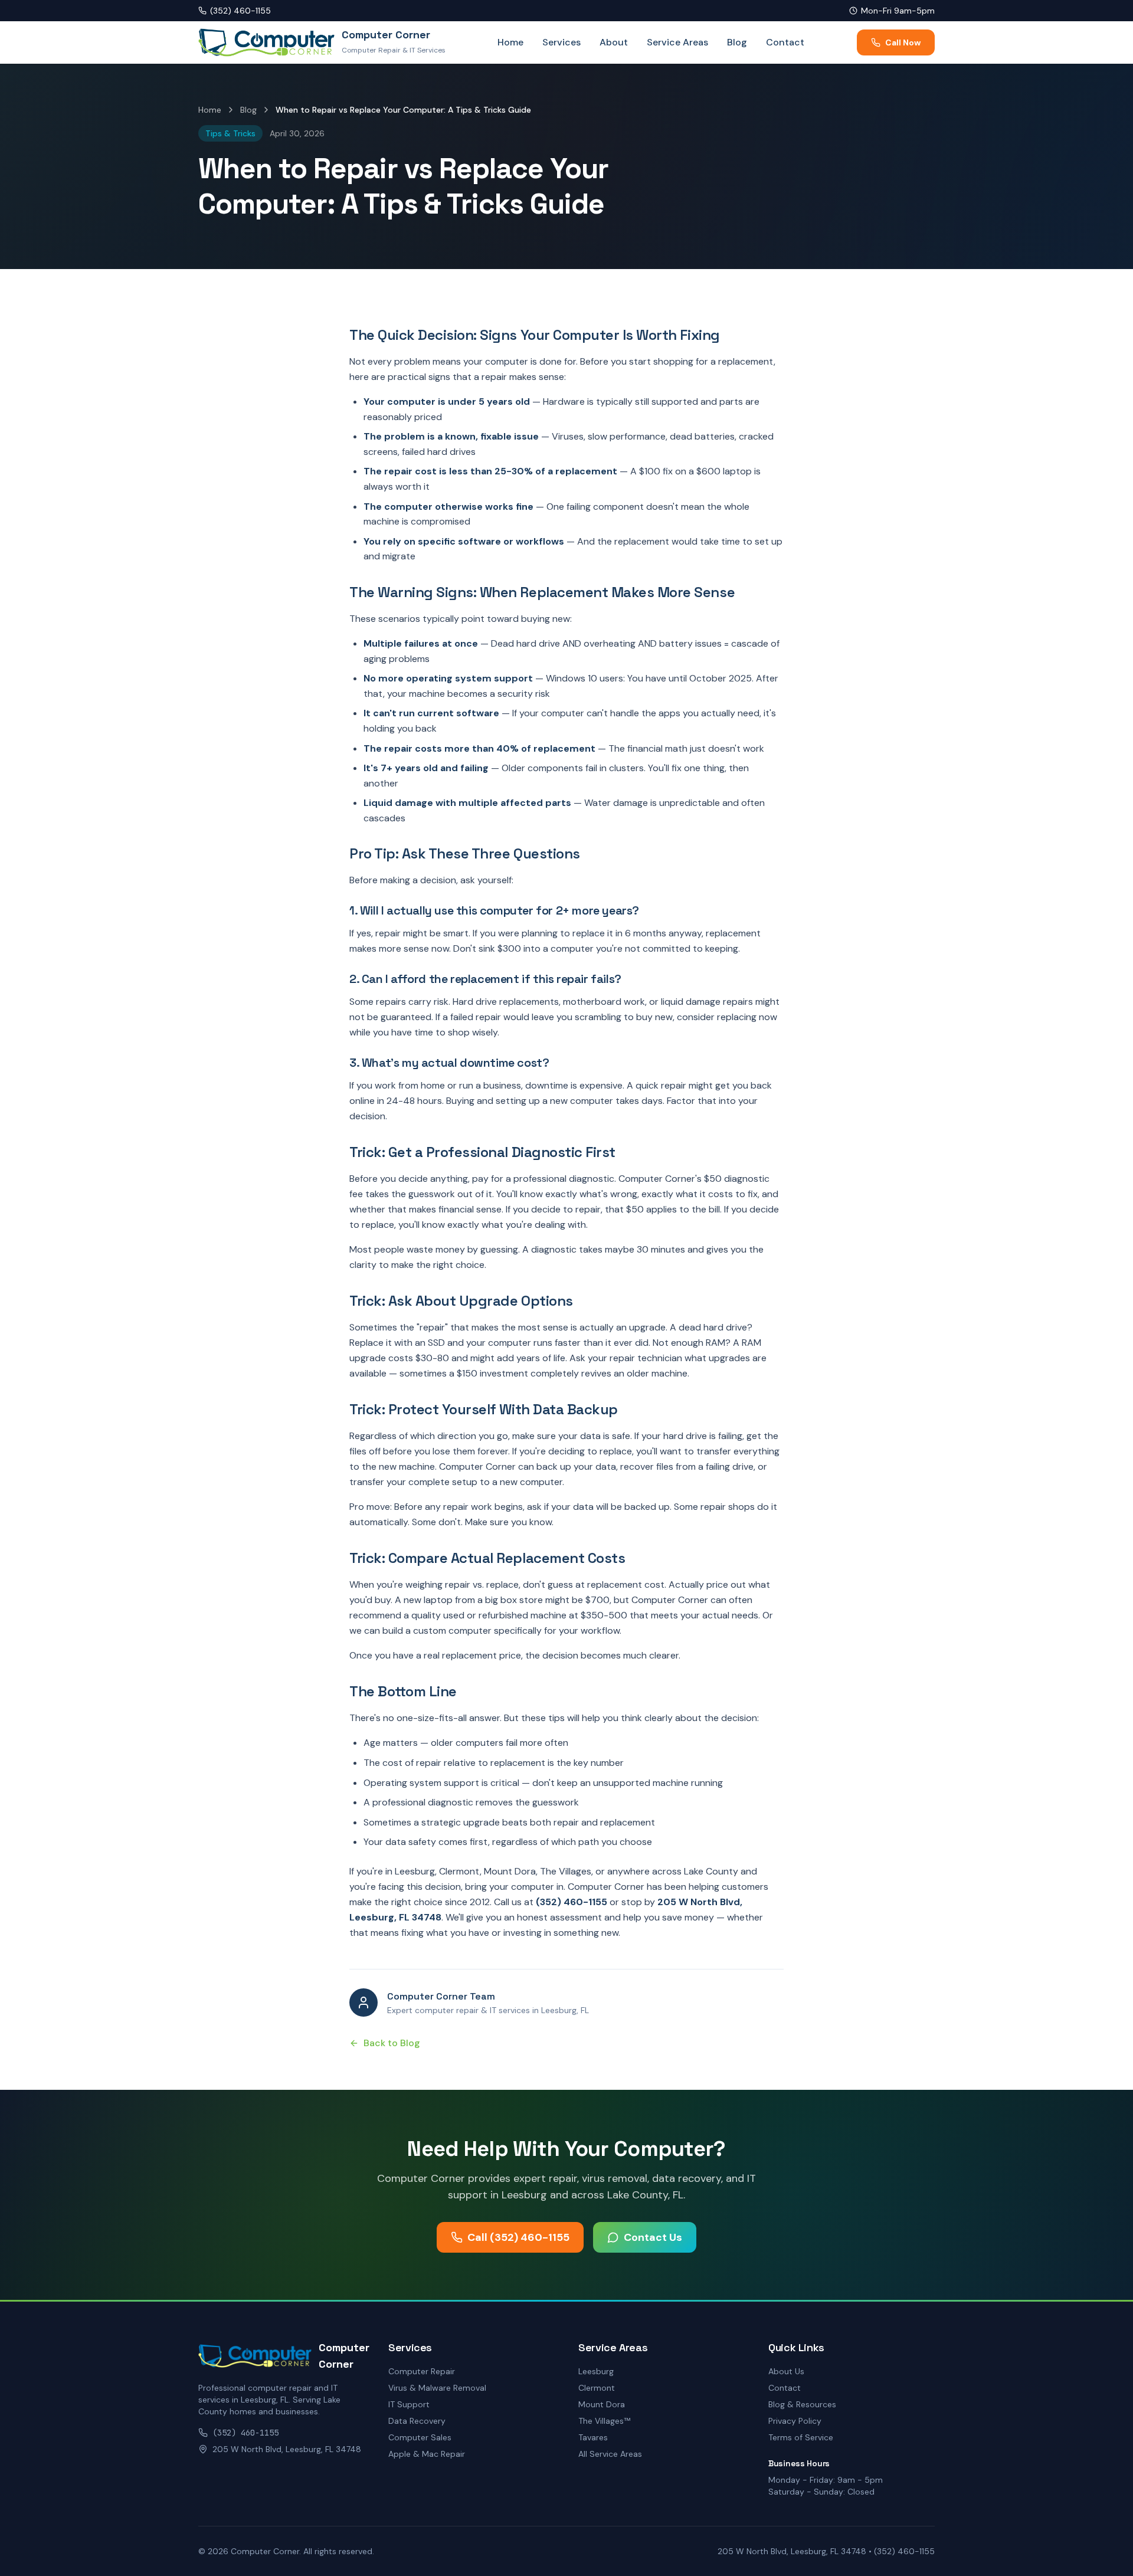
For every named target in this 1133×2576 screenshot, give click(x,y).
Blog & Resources (802, 2404)
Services (561, 42)
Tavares (593, 2437)
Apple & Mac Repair (427, 2454)
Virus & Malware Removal (437, 2388)
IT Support (409, 2404)
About (614, 42)
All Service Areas (610, 2454)
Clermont (597, 2388)
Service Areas (677, 42)
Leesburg (596, 2371)
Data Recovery (417, 2421)
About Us (786, 2371)
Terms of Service (801, 2437)
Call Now (903, 42)
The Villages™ (604, 2421)
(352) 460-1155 (240, 11)
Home (510, 42)
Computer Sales (420, 2437)
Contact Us (653, 2237)
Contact (785, 42)
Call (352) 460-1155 (518, 2237)
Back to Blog (392, 2043)
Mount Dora (602, 2404)
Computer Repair (422, 2371)
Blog (737, 42)
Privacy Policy (795, 2421)
